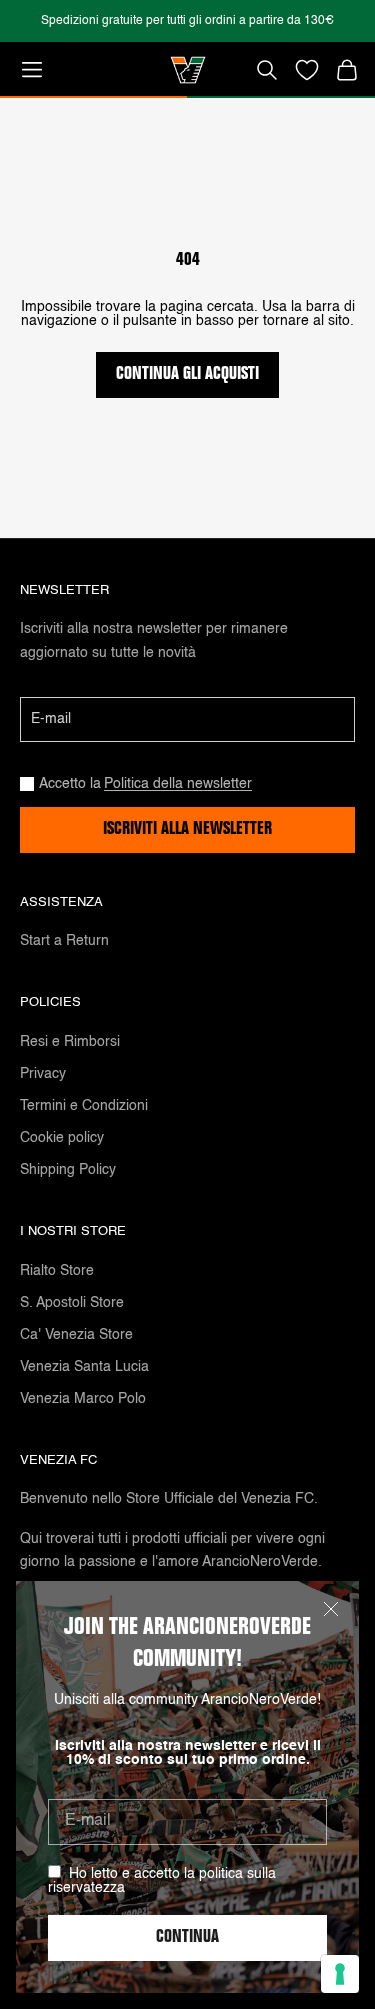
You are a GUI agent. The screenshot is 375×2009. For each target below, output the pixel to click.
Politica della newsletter (178, 784)
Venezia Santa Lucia (84, 1367)
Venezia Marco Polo (83, 1399)
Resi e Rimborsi (70, 1042)
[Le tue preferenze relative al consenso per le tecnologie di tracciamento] (340, 1974)
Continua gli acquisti (187, 375)
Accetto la (145, 784)
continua (187, 1938)
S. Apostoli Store (72, 1303)
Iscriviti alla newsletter (187, 830)
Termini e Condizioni (84, 1106)
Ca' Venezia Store (76, 1335)
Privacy (43, 1074)
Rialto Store (57, 1271)
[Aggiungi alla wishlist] (307, 70)
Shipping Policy (68, 1170)
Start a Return (64, 941)
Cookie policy (62, 1138)
